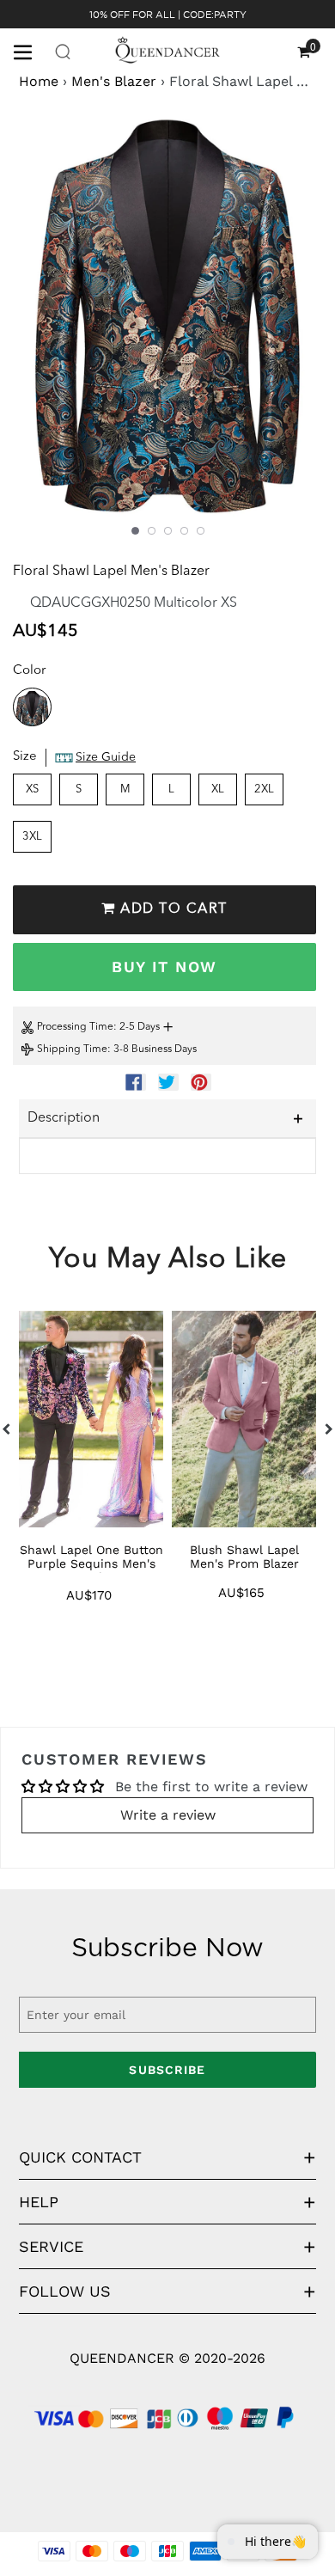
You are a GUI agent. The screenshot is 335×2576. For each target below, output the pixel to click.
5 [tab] (201, 531)
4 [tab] (184, 531)
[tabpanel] (167, 324)
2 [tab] (152, 531)
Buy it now (164, 967)
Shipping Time (72, 1049)
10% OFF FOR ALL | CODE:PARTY (168, 15)
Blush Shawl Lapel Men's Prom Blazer (244, 1557)
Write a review (168, 1815)
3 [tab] (168, 531)
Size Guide (106, 757)
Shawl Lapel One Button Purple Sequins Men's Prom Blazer (91, 1563)
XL (218, 789)
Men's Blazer (114, 81)
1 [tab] (135, 531)
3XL (32, 837)
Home (39, 81)
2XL (264, 789)
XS (32, 789)
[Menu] (29, 51)
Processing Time (75, 1027)
